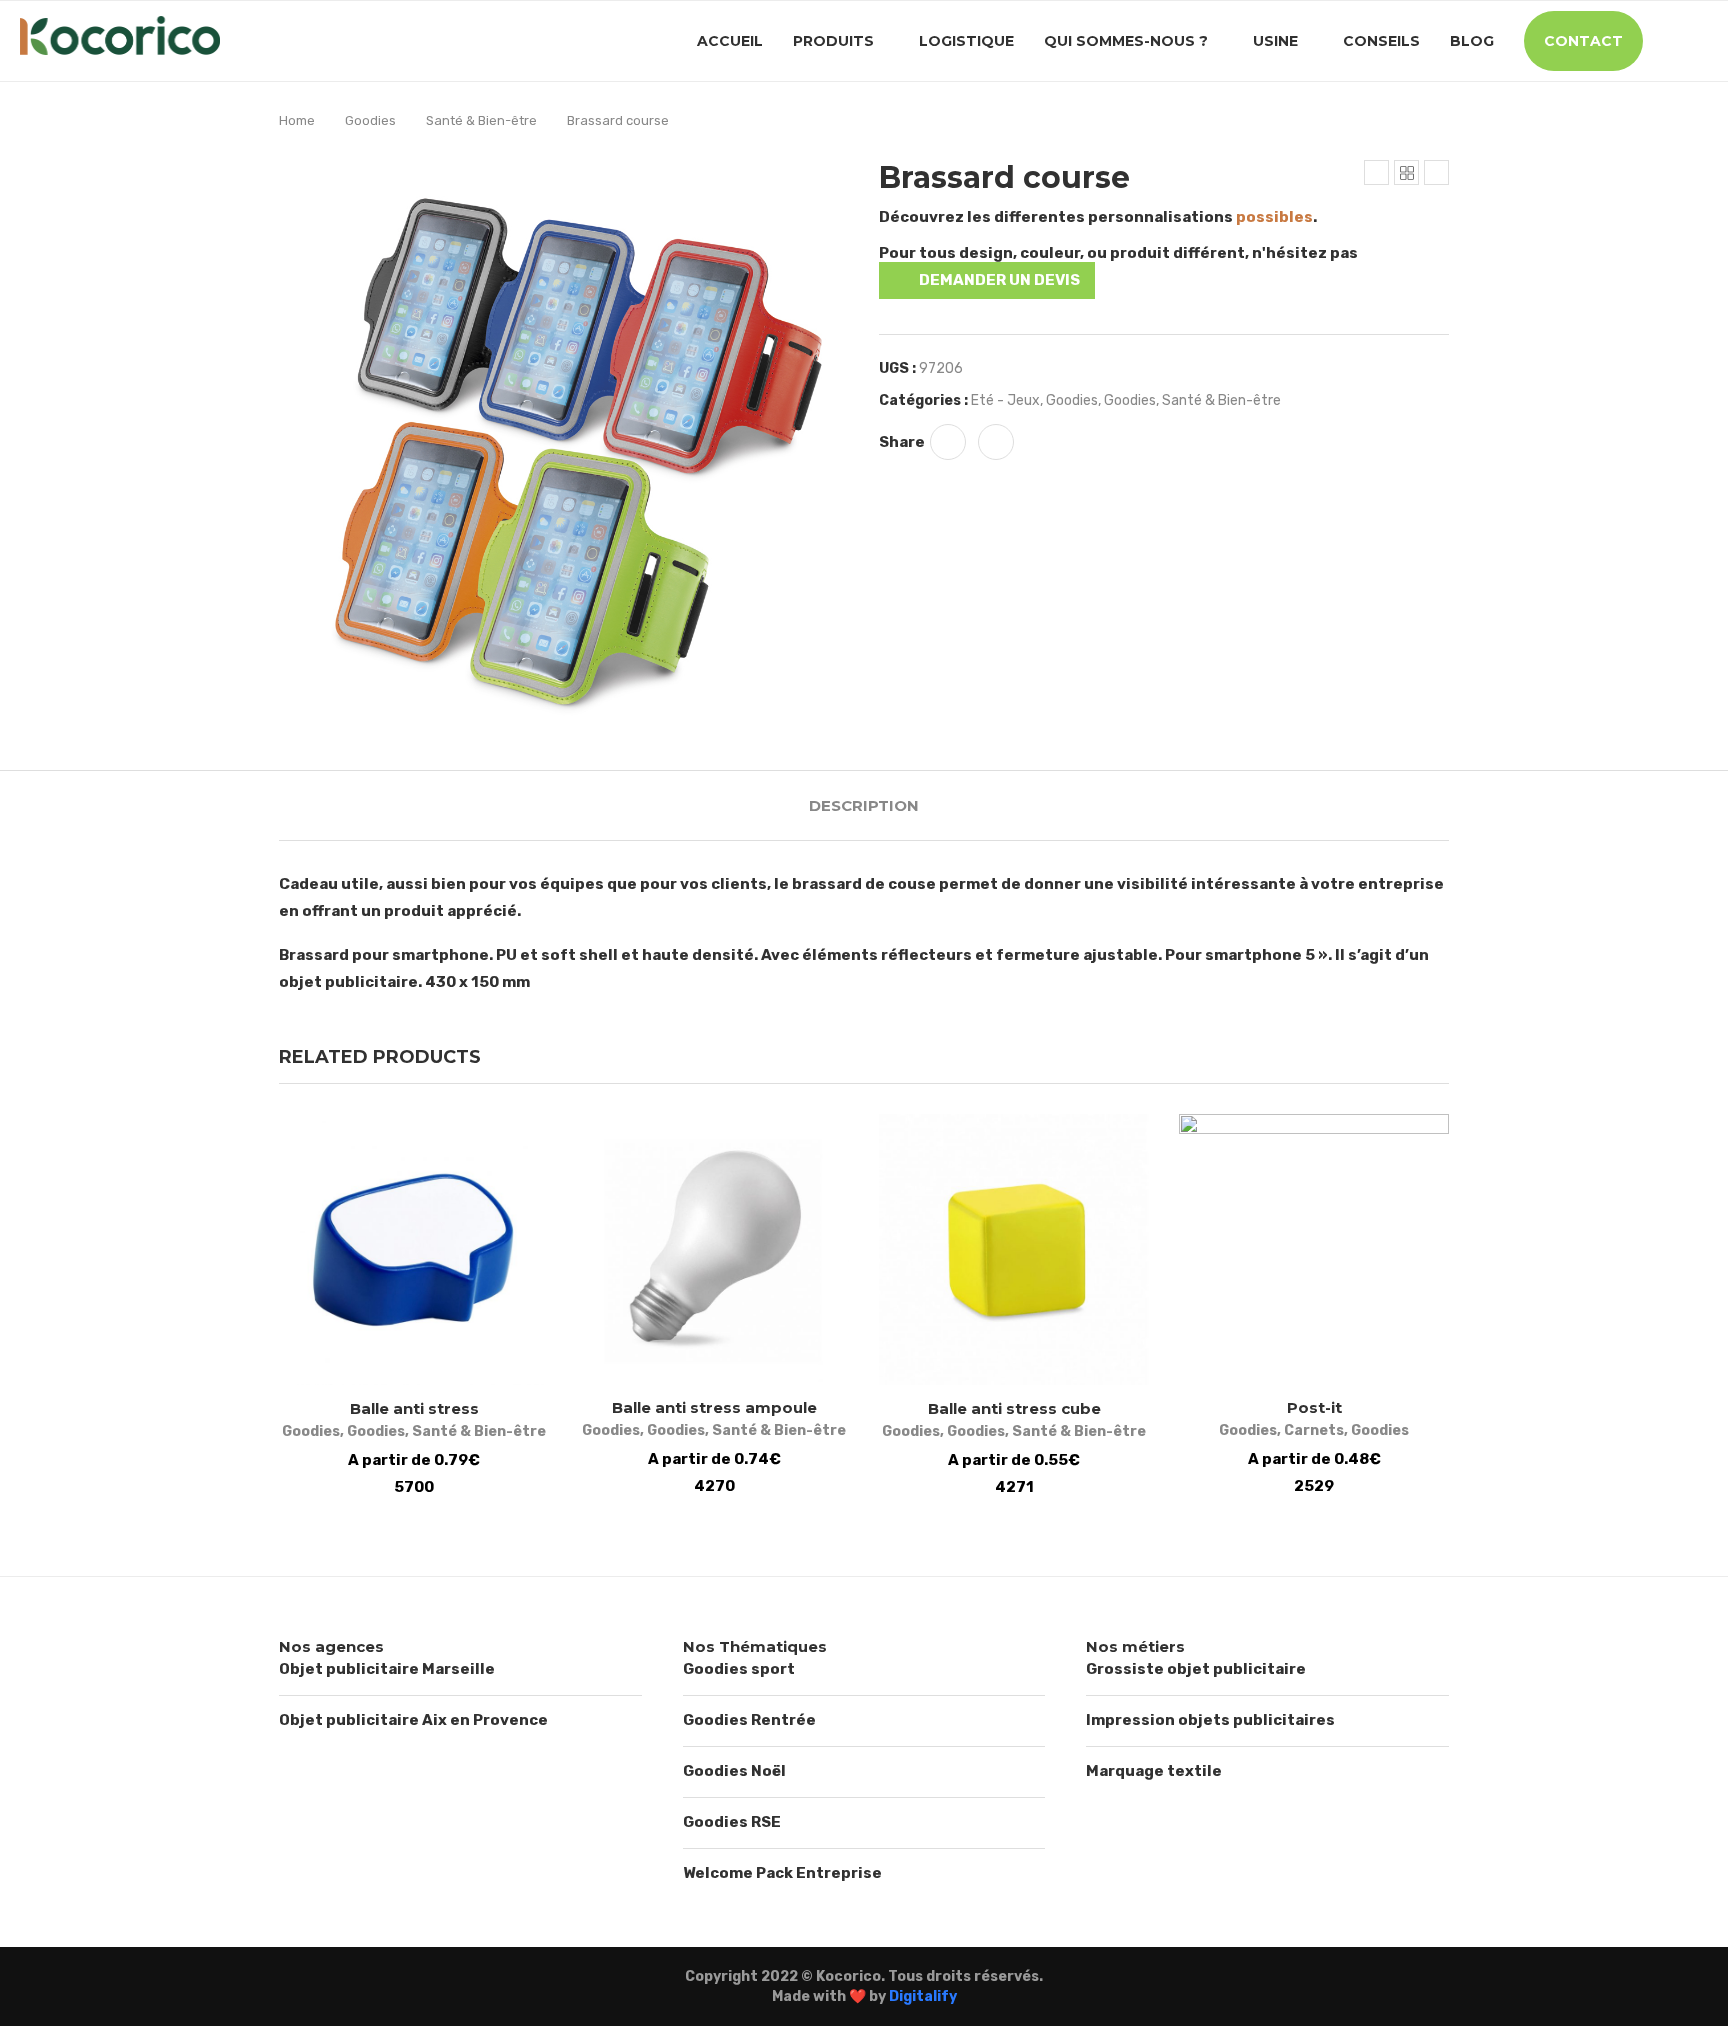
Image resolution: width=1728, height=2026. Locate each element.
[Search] (1698, 41)
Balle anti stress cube (1014, 1408)
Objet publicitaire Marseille (387, 1669)
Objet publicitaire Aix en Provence (413, 1720)
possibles (1274, 217)
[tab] (864, 805)
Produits (833, 41)
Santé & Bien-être (481, 120)
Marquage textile (1154, 1771)
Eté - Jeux (1005, 400)
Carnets (1314, 1430)
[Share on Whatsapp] (948, 442)
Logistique (966, 41)
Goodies (370, 120)
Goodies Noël (734, 1771)
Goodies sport (739, 1669)
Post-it (1314, 1407)
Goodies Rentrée (749, 1720)
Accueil (730, 41)
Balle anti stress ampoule (714, 1407)
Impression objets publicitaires (1210, 1720)
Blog (1472, 41)
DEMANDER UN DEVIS (999, 280)
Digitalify (923, 1996)
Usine (1275, 41)
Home (297, 120)
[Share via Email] (996, 442)
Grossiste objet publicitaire (1196, 1669)
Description (864, 805)
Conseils (1381, 41)
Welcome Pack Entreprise (782, 1873)
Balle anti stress (414, 1408)
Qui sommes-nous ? (1126, 41)
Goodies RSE (732, 1822)
